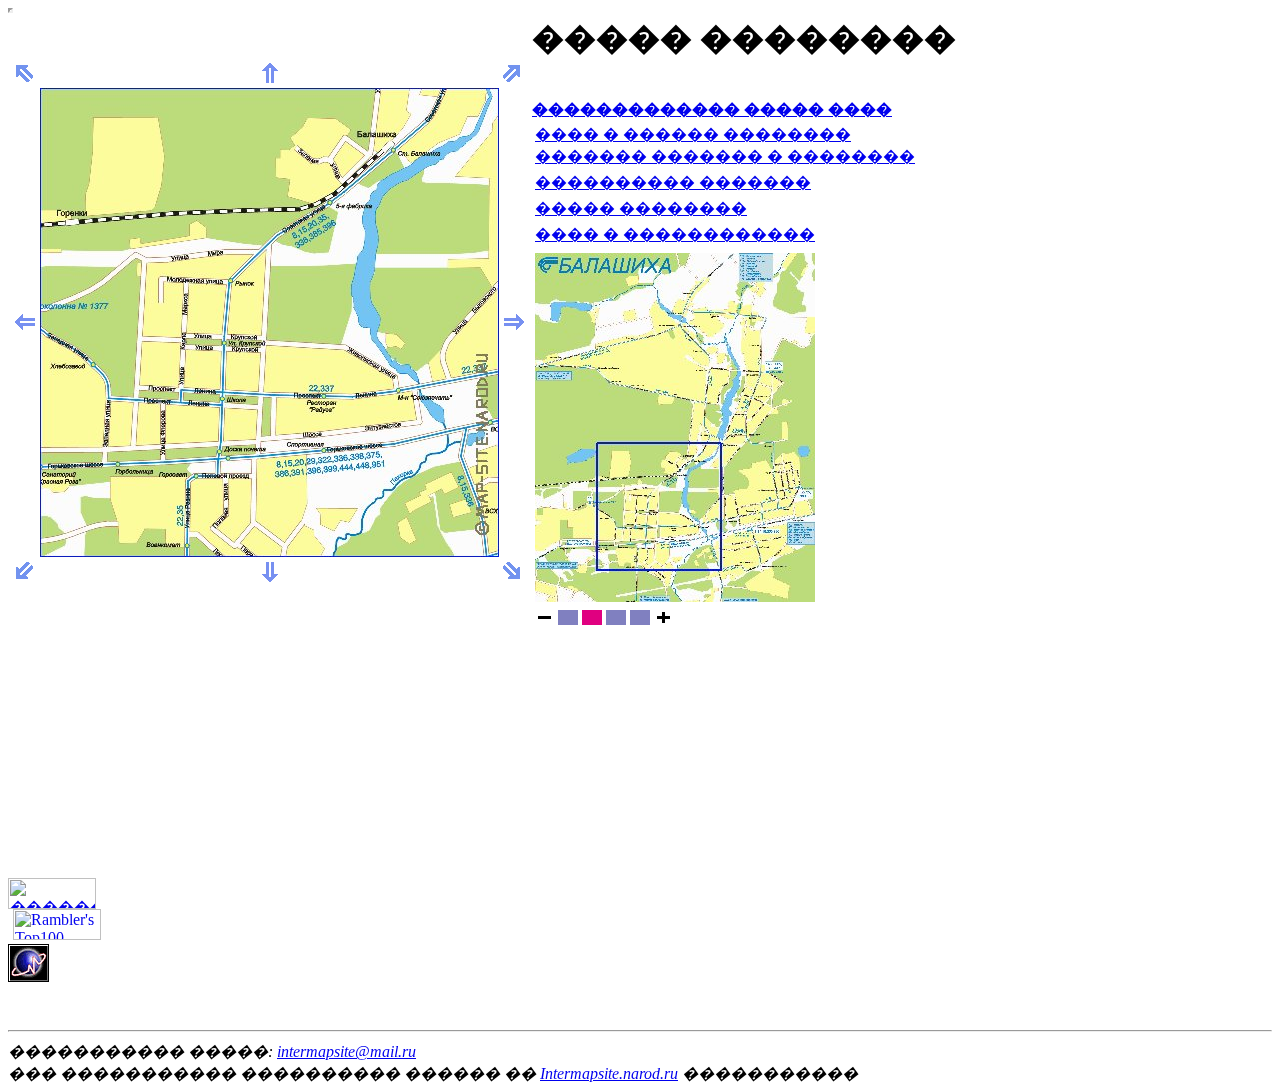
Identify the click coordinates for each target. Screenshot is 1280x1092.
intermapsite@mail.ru (346, 1051)
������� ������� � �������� (725, 156)
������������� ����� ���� (712, 109)
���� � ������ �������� (693, 134)
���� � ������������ (675, 234)
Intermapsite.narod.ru (609, 1073)
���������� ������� (673, 182)
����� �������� (641, 208)
